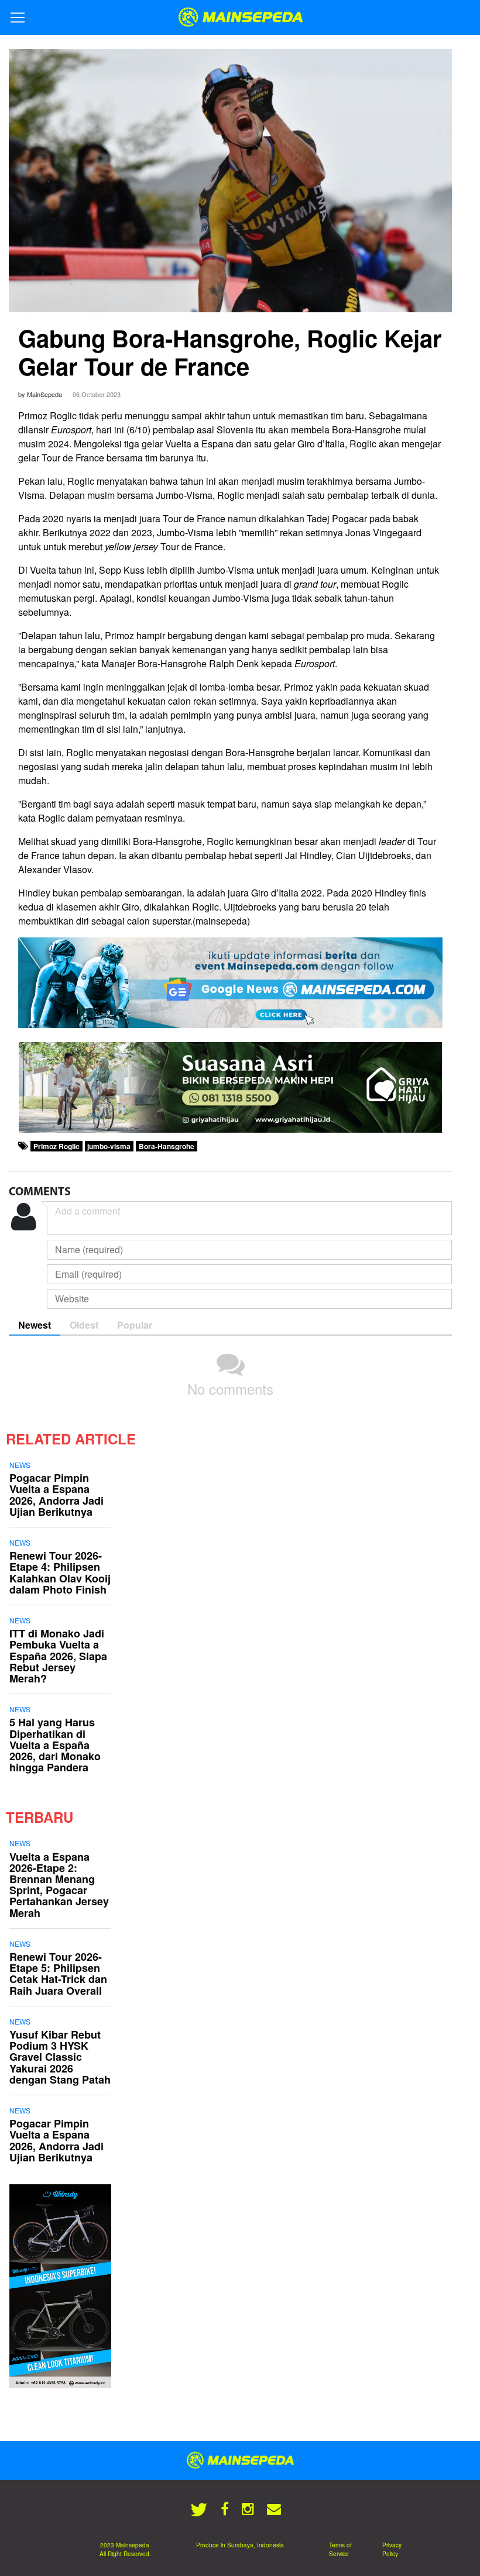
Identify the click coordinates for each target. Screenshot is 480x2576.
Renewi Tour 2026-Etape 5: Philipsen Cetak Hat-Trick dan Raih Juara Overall (58, 1974)
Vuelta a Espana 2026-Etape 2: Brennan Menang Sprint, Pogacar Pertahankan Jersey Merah (59, 1885)
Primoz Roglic (56, 1146)
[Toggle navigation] (18, 18)
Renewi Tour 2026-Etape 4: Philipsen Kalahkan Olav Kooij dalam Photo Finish (60, 1573)
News (20, 1465)
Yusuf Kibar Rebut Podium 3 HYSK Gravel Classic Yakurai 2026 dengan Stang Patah (60, 2057)
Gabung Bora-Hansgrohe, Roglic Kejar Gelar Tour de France (230, 352)
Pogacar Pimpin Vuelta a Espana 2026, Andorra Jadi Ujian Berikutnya (56, 1495)
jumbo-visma (109, 1146)
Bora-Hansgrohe (167, 1146)
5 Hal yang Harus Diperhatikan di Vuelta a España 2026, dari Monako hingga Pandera (55, 1745)
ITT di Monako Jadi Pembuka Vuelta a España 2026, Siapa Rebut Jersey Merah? (58, 1656)
